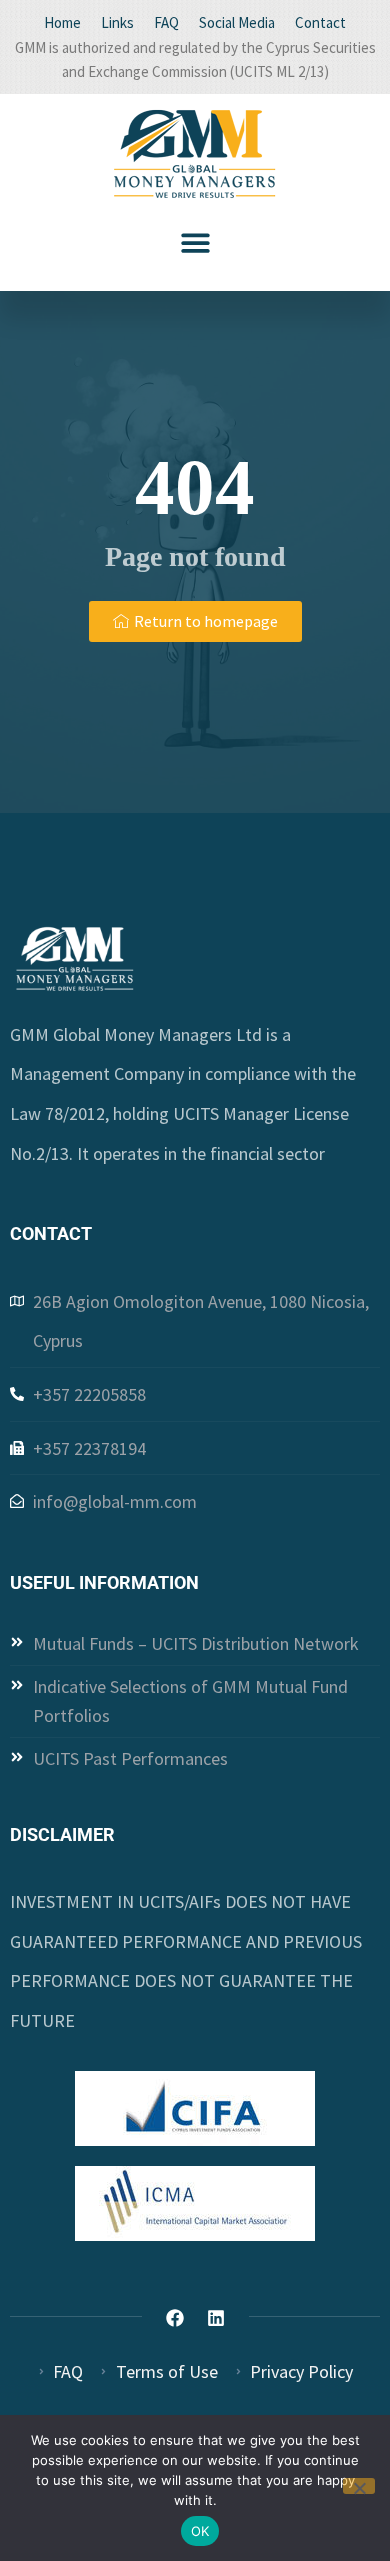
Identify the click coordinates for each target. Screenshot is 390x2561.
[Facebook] (175, 2318)
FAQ (166, 22)
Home (62, 22)
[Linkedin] (216, 2318)
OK (200, 2531)
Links (117, 22)
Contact (320, 22)
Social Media (237, 22)
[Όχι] (359, 2486)
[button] (195, 242)
